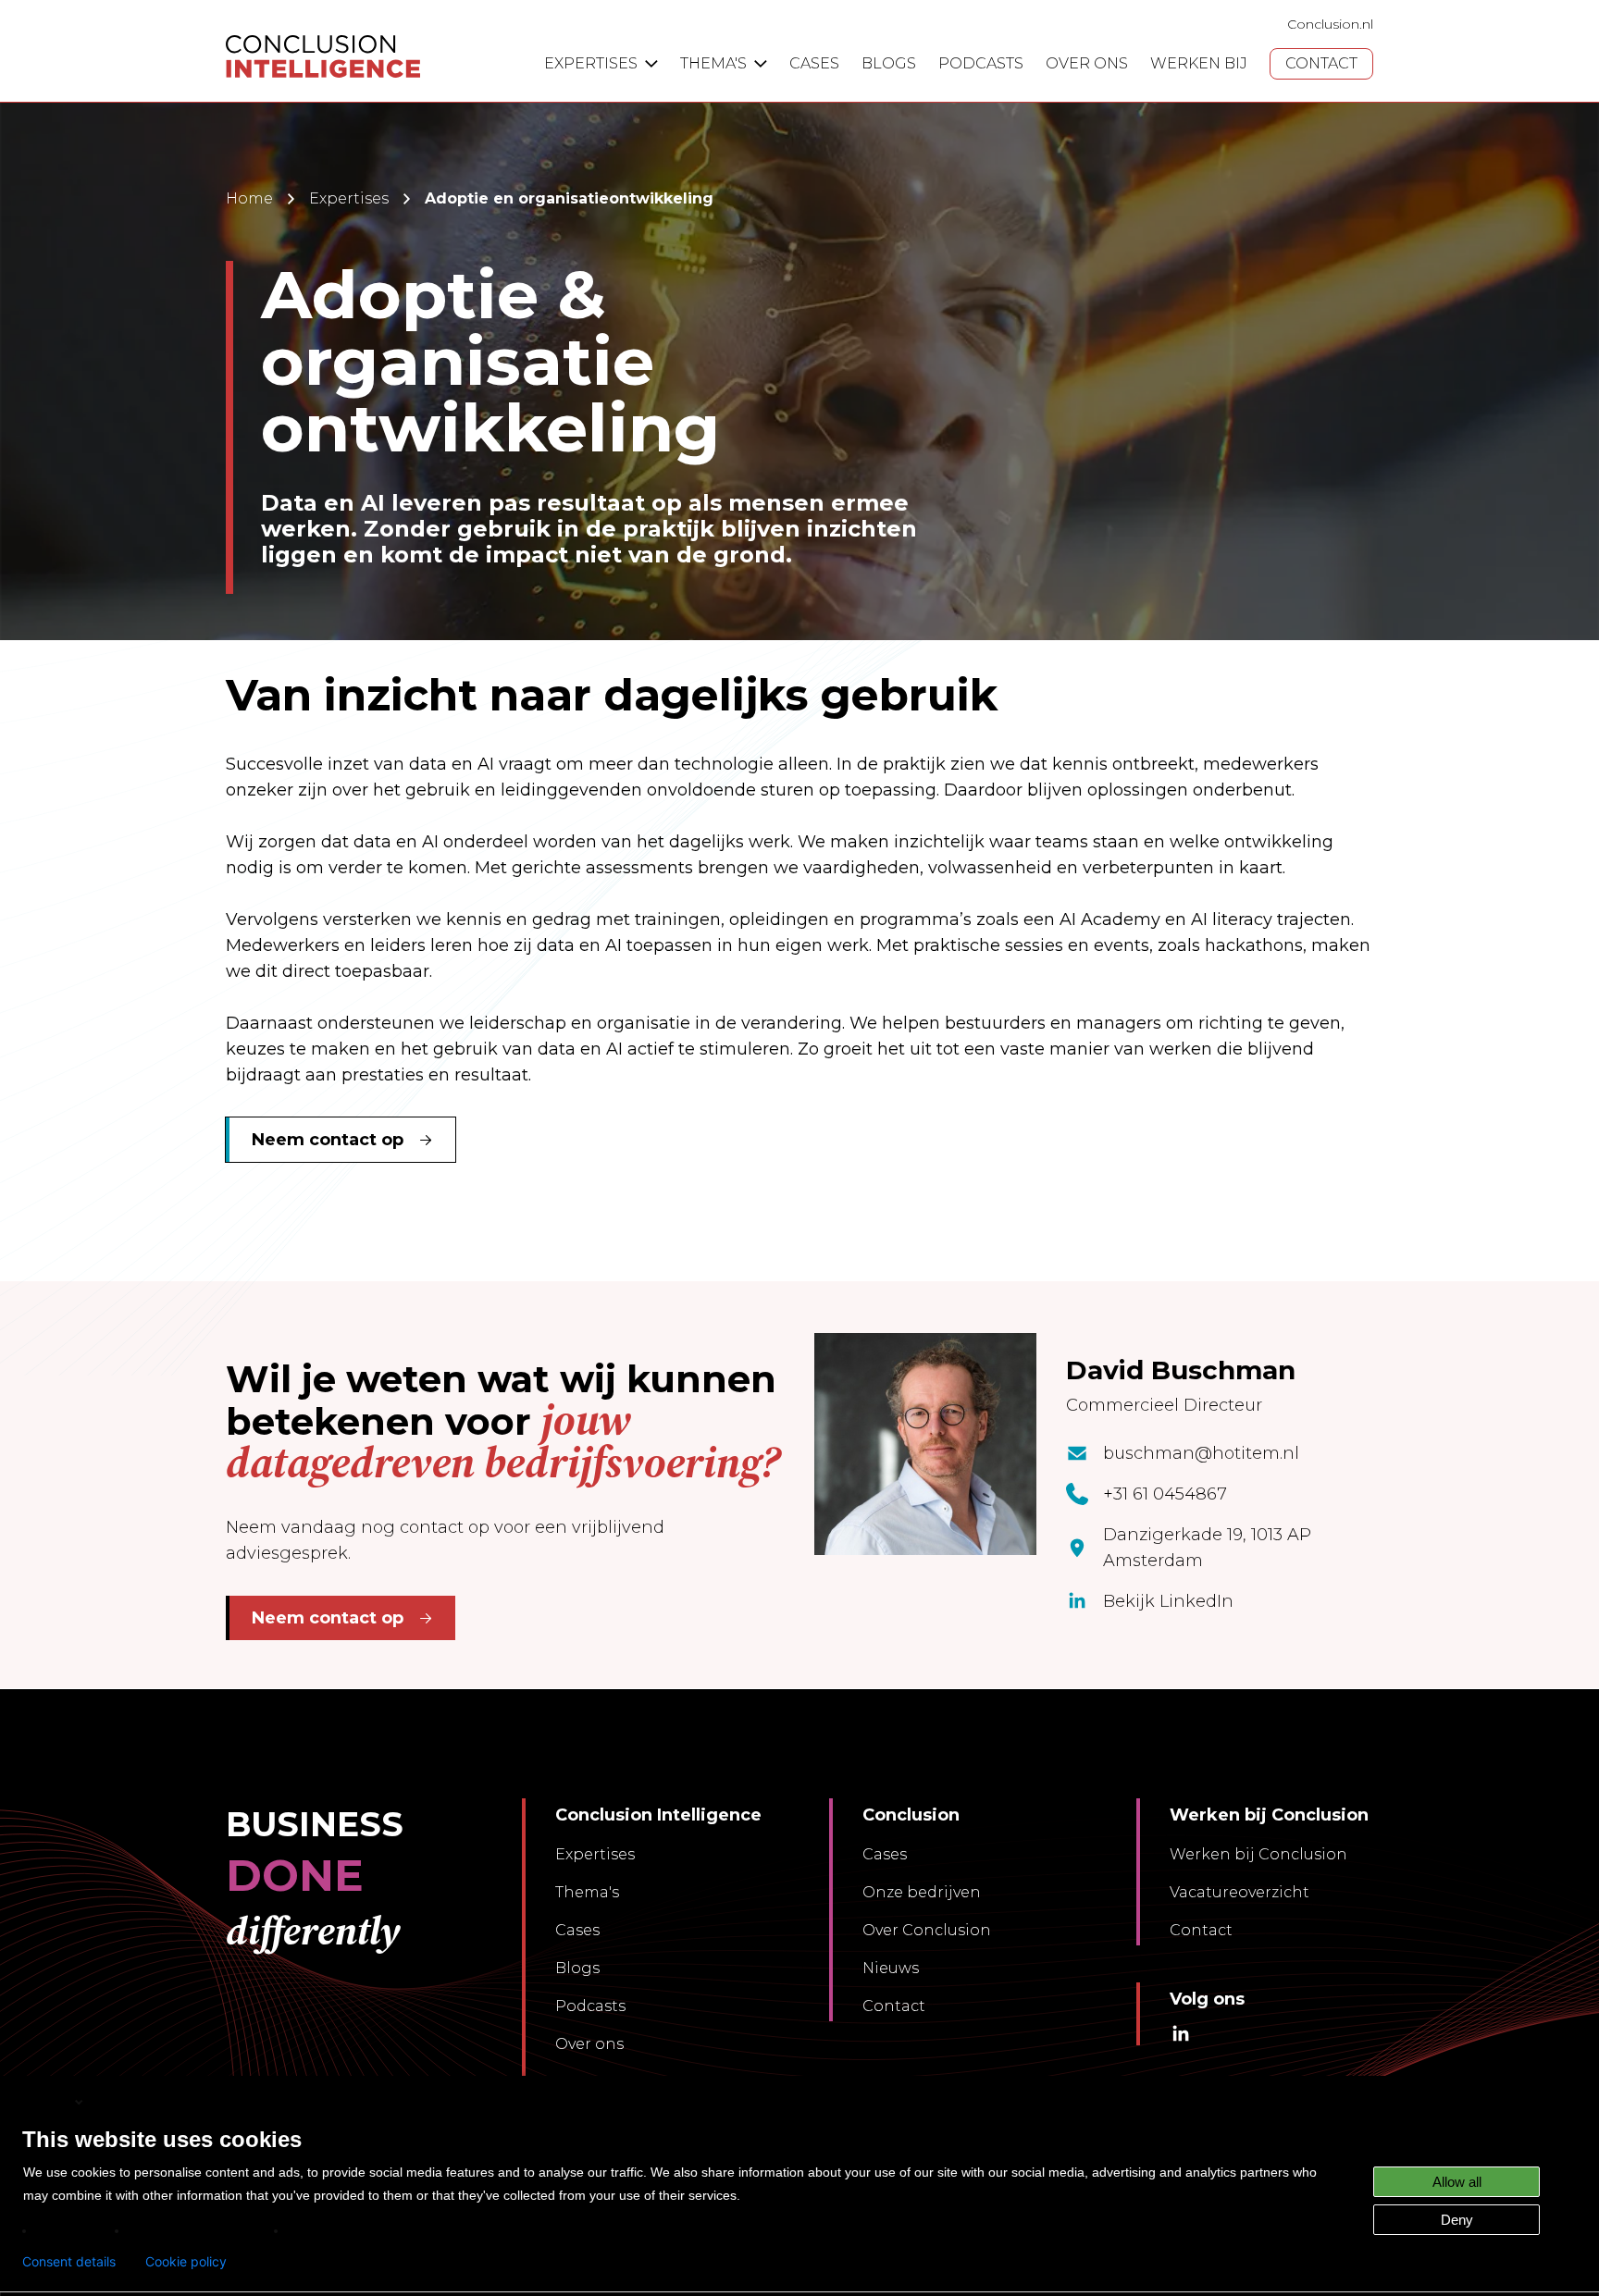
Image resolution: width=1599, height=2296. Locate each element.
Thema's (587, 1892)
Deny (1457, 2220)
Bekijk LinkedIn (1168, 1601)
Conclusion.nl (1330, 24)
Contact (894, 2006)
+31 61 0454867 (1165, 1494)
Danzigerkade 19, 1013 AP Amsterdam (1207, 1548)
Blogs (577, 1968)
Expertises (349, 198)
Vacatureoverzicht (1240, 1892)
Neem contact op (328, 1140)
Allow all (1457, 2182)
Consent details (69, 2262)
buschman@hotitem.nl (1201, 1453)
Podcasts (590, 2006)
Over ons (589, 2044)
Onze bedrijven (922, 1892)
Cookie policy (186, 2262)
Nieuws (891, 1968)
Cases (577, 1930)
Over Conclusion (927, 1930)
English (47, 2101)
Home (249, 198)
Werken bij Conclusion (1258, 1854)
